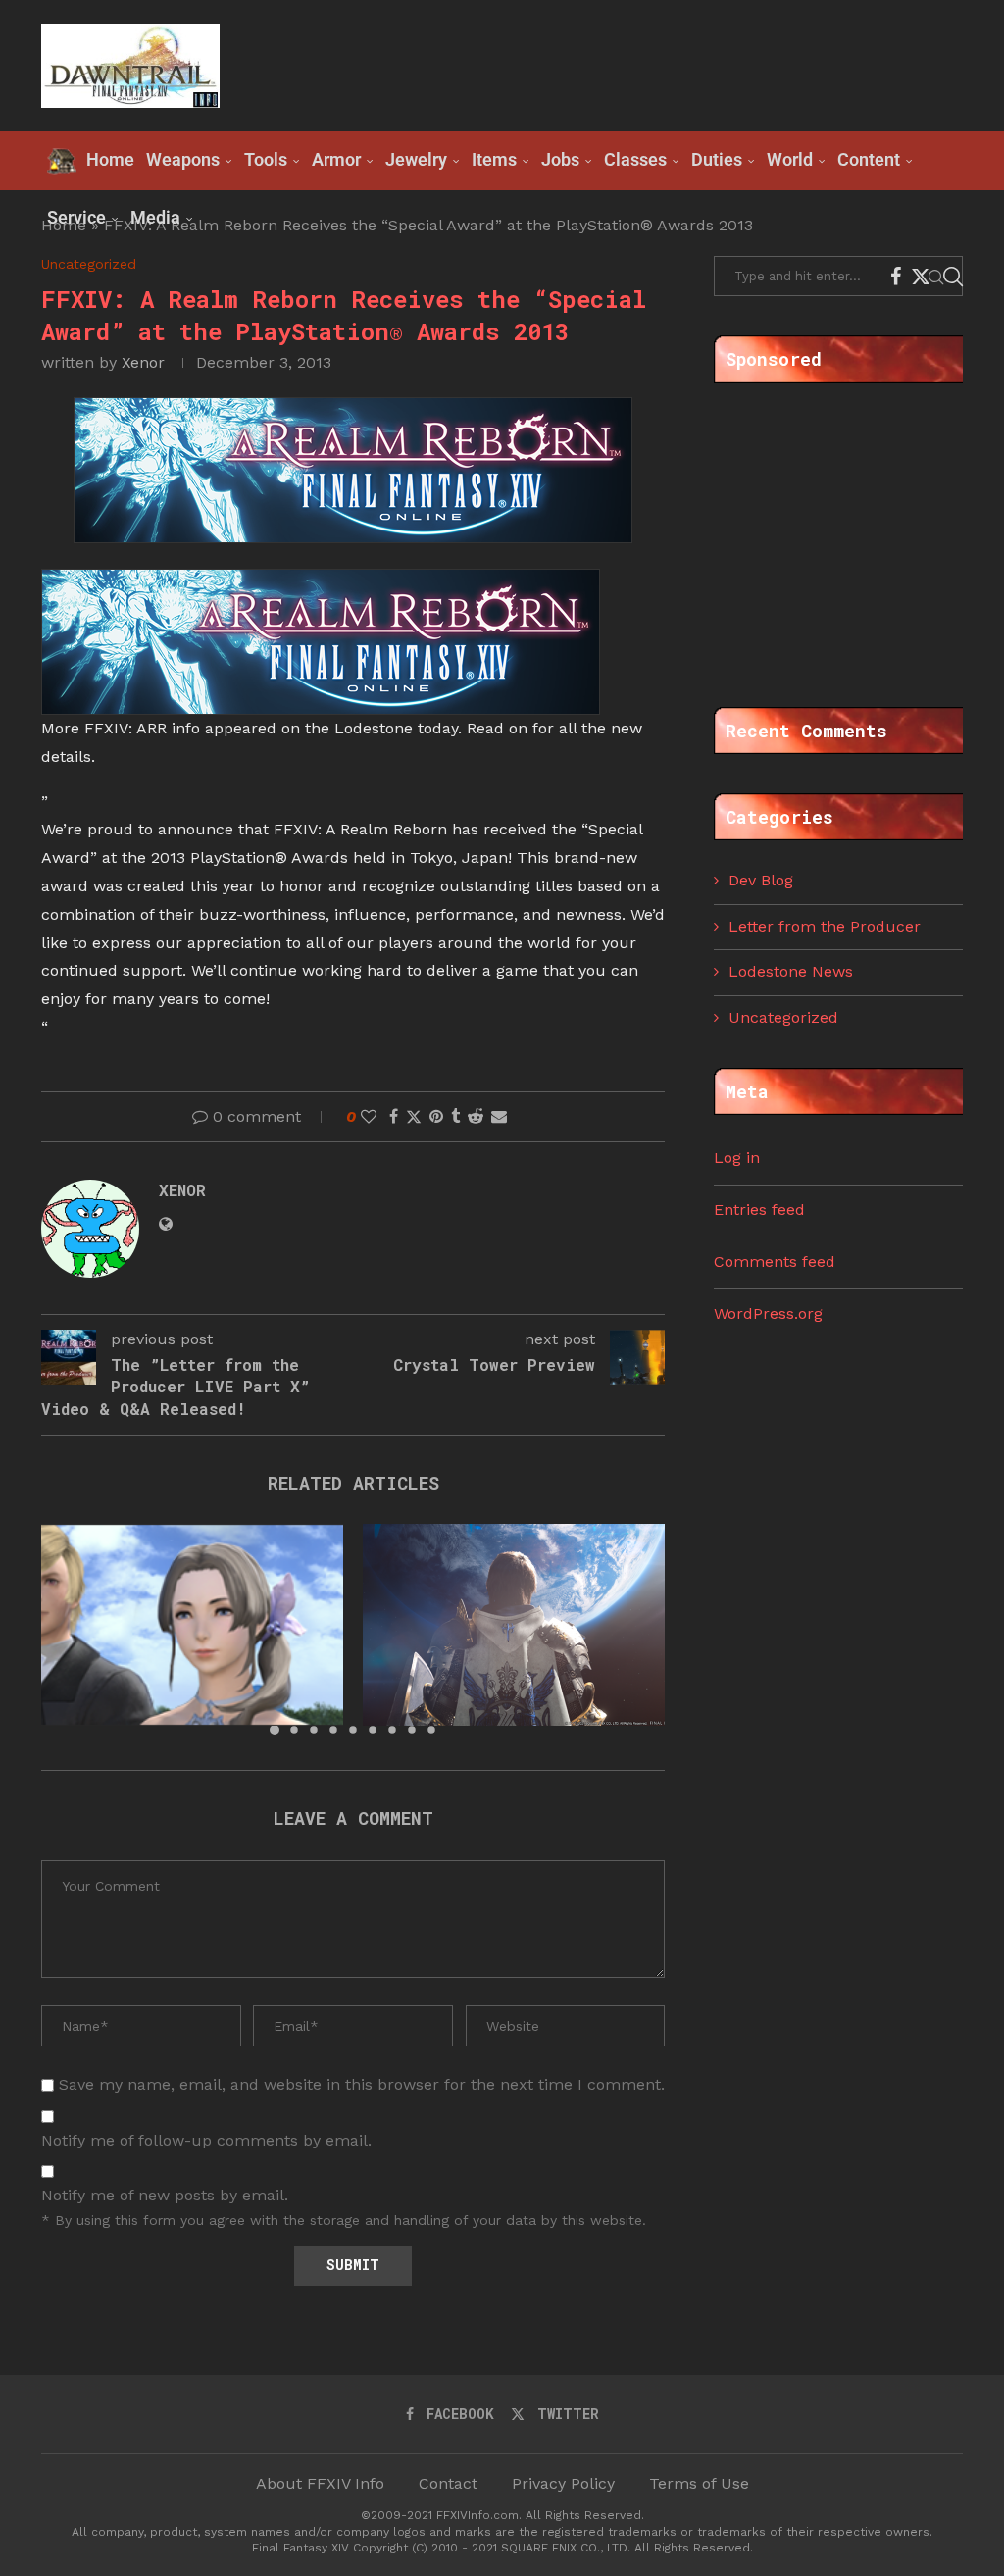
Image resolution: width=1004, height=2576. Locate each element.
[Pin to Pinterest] (436, 1116)
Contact (448, 2483)
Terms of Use (699, 2483)
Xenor (143, 362)
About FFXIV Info (320, 2483)
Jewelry (416, 159)
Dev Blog (761, 880)
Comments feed (775, 1262)
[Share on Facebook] (394, 1116)
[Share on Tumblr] (455, 1116)
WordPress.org (768, 1313)
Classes (635, 159)
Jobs (560, 159)
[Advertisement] (606, 64)
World (790, 159)
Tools (266, 159)
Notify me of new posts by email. (165, 2195)
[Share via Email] (499, 1116)
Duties (717, 159)
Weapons (183, 159)
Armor (336, 159)
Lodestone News (791, 971)
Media (155, 217)
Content (869, 159)
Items (494, 159)
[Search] (953, 277)
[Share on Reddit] (476, 1116)
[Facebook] (896, 277)
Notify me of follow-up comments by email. (206, 2140)
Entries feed (759, 1210)
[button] (68, 1629)
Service (76, 217)
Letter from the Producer (825, 926)
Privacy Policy (563, 2483)
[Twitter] (921, 277)
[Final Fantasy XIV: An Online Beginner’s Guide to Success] (192, 1624)
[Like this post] (369, 1116)
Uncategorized (783, 1017)
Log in (737, 1158)
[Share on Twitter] (414, 1117)
